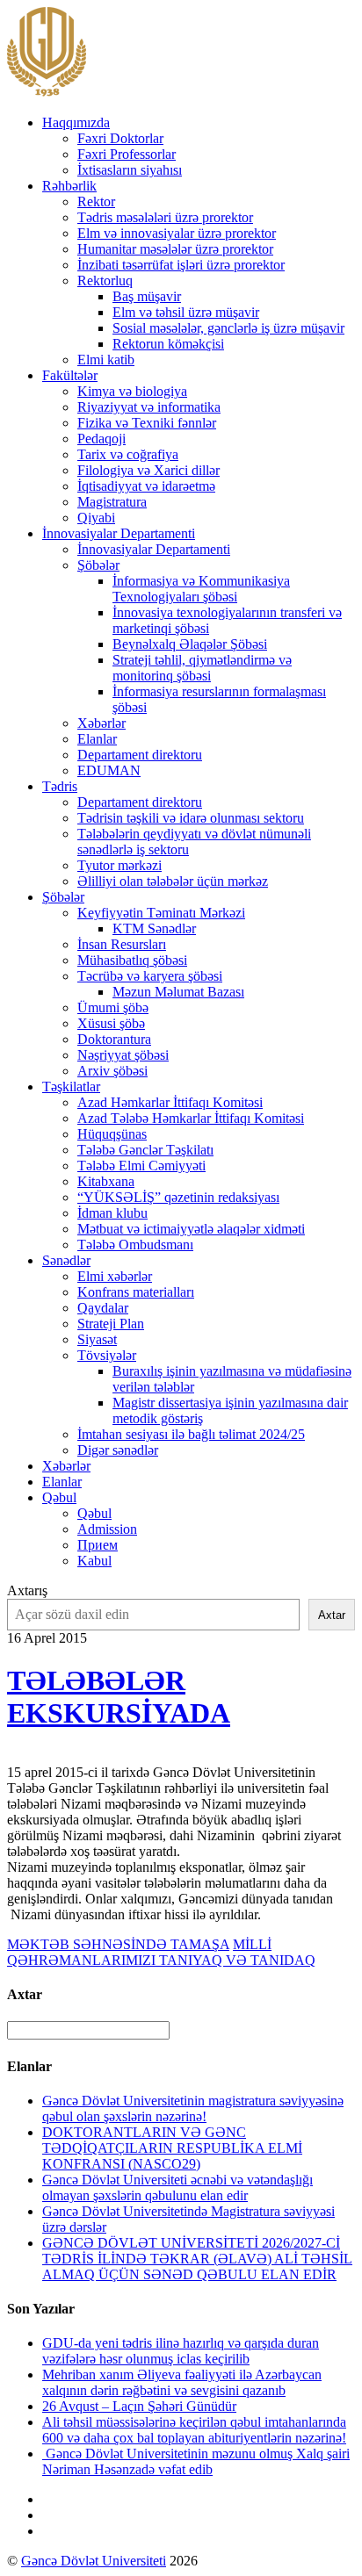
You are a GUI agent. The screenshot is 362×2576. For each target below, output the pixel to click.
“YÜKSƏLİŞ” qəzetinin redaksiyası (178, 1197)
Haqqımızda (76, 122)
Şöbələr (98, 565)
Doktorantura (114, 1039)
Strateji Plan (111, 1324)
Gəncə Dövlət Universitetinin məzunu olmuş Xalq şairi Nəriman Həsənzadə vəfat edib (196, 2461)
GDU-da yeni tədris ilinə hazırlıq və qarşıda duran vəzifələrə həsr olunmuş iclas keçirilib (181, 2351)
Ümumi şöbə (113, 1007)
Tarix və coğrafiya (128, 454)
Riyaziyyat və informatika (149, 407)
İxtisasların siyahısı (130, 170)
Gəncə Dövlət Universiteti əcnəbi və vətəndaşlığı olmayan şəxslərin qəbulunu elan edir (177, 2187)
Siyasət (97, 1339)
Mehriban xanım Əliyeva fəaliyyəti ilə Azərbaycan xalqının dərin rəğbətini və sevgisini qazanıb (182, 2382)
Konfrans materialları (136, 1292)
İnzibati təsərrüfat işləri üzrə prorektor (181, 265)
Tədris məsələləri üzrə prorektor (165, 217)
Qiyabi (96, 518)
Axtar (332, 1615)
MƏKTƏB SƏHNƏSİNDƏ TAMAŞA (118, 1944)
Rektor (96, 201)
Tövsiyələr (107, 1355)
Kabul (94, 1561)
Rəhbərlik (69, 186)
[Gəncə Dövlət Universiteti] (47, 93)
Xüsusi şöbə (111, 1023)
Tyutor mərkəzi (119, 865)
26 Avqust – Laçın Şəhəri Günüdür (139, 2406)
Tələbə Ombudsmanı (135, 1245)
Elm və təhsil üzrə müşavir (186, 312)
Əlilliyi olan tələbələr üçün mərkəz (173, 881)
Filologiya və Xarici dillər (148, 470)
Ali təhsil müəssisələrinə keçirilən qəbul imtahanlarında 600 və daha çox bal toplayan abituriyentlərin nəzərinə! (194, 2430)
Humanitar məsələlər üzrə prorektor (175, 249)
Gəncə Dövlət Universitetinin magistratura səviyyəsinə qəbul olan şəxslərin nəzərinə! (193, 2108)
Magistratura (112, 502)
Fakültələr (70, 375)
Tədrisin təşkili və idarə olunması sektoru (191, 818)
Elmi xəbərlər (115, 1276)
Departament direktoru (140, 755)
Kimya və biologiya (132, 391)
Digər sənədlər (118, 1450)
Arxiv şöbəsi (112, 1071)
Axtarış (27, 1590)
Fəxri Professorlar (127, 154)
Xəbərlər (101, 723)
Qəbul (59, 1497)
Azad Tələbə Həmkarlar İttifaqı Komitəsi (191, 1118)
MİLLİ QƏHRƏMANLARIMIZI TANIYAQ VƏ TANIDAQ (161, 1952)
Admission (107, 1529)
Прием (98, 1545)
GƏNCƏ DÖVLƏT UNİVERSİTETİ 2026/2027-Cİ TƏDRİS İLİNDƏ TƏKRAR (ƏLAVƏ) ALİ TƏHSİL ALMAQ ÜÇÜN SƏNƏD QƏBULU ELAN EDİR (197, 2259)
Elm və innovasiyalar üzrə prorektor (177, 233)
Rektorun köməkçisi (168, 344)
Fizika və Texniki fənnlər (147, 423)
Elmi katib (106, 360)
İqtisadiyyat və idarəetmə (146, 486)
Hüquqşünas (112, 1134)
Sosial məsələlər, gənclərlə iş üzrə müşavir (228, 328)
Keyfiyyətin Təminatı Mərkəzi (161, 913)
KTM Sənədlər (154, 928)
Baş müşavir (147, 296)
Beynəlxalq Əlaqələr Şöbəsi (190, 644)
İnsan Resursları (122, 944)
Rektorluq (105, 281)
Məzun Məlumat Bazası (178, 992)
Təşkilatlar (71, 1087)
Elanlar (97, 739)
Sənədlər (66, 1260)
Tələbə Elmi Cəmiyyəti (141, 1166)
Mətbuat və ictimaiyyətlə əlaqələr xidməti (191, 1229)
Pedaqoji (101, 439)
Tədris (60, 786)
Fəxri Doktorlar (120, 138)
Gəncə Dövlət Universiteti (94, 2561)
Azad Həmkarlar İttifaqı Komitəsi (170, 1102)
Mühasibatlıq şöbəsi (132, 960)
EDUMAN (109, 770)
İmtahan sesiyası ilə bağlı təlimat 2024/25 (191, 1434)
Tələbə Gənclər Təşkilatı (145, 1150)
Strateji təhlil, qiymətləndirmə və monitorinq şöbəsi (202, 668)
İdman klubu (112, 1213)
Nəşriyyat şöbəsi (123, 1055)
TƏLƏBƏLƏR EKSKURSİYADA (119, 1697)
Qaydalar (103, 1308)
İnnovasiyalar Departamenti (119, 533)
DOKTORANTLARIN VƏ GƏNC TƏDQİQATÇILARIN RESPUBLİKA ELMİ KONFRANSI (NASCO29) (172, 2148)
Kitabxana (106, 1181)
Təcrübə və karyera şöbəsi (150, 976)
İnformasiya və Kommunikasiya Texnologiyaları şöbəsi (201, 589)
